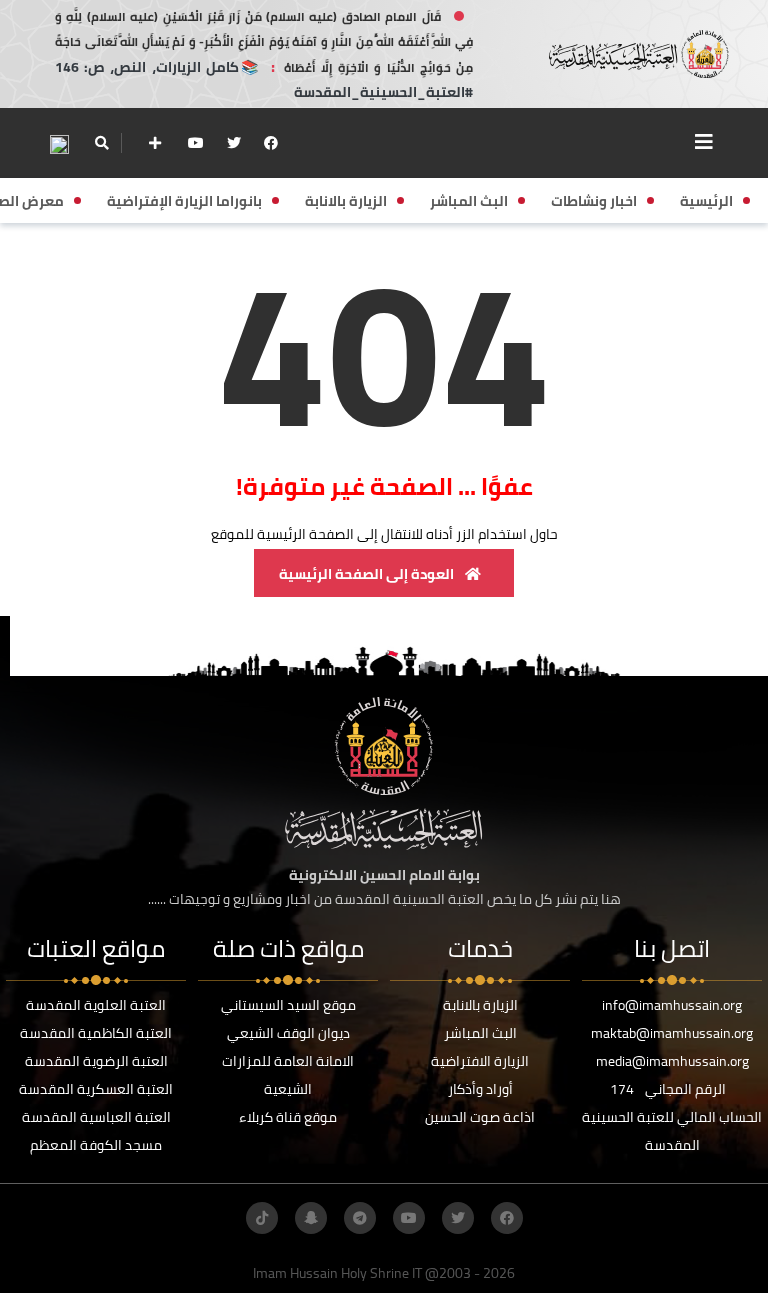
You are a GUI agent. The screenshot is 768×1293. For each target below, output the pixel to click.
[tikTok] (262, 1218)
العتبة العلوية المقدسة (96, 1005)
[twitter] (234, 143)
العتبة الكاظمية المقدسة (96, 1033)
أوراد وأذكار (480, 1089)
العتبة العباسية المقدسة (96, 1117)
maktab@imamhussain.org (672, 1033)
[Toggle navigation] (704, 142)
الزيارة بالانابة (480, 1005)
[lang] (59, 143)
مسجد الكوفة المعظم (96, 1145)
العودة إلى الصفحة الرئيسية (368, 574)
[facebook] (271, 143)
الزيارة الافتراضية (480, 1061)
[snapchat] (311, 1218)
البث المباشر (480, 1033)
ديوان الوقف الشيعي (288, 1033)
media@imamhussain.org (672, 1061)
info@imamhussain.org (672, 1005)
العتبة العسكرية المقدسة (96, 1089)
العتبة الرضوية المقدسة (96, 1061)
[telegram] (360, 1218)
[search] (101, 143)
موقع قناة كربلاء (288, 1117)
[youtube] (196, 143)
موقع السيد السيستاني (288, 1005)
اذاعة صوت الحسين (480, 1117)
